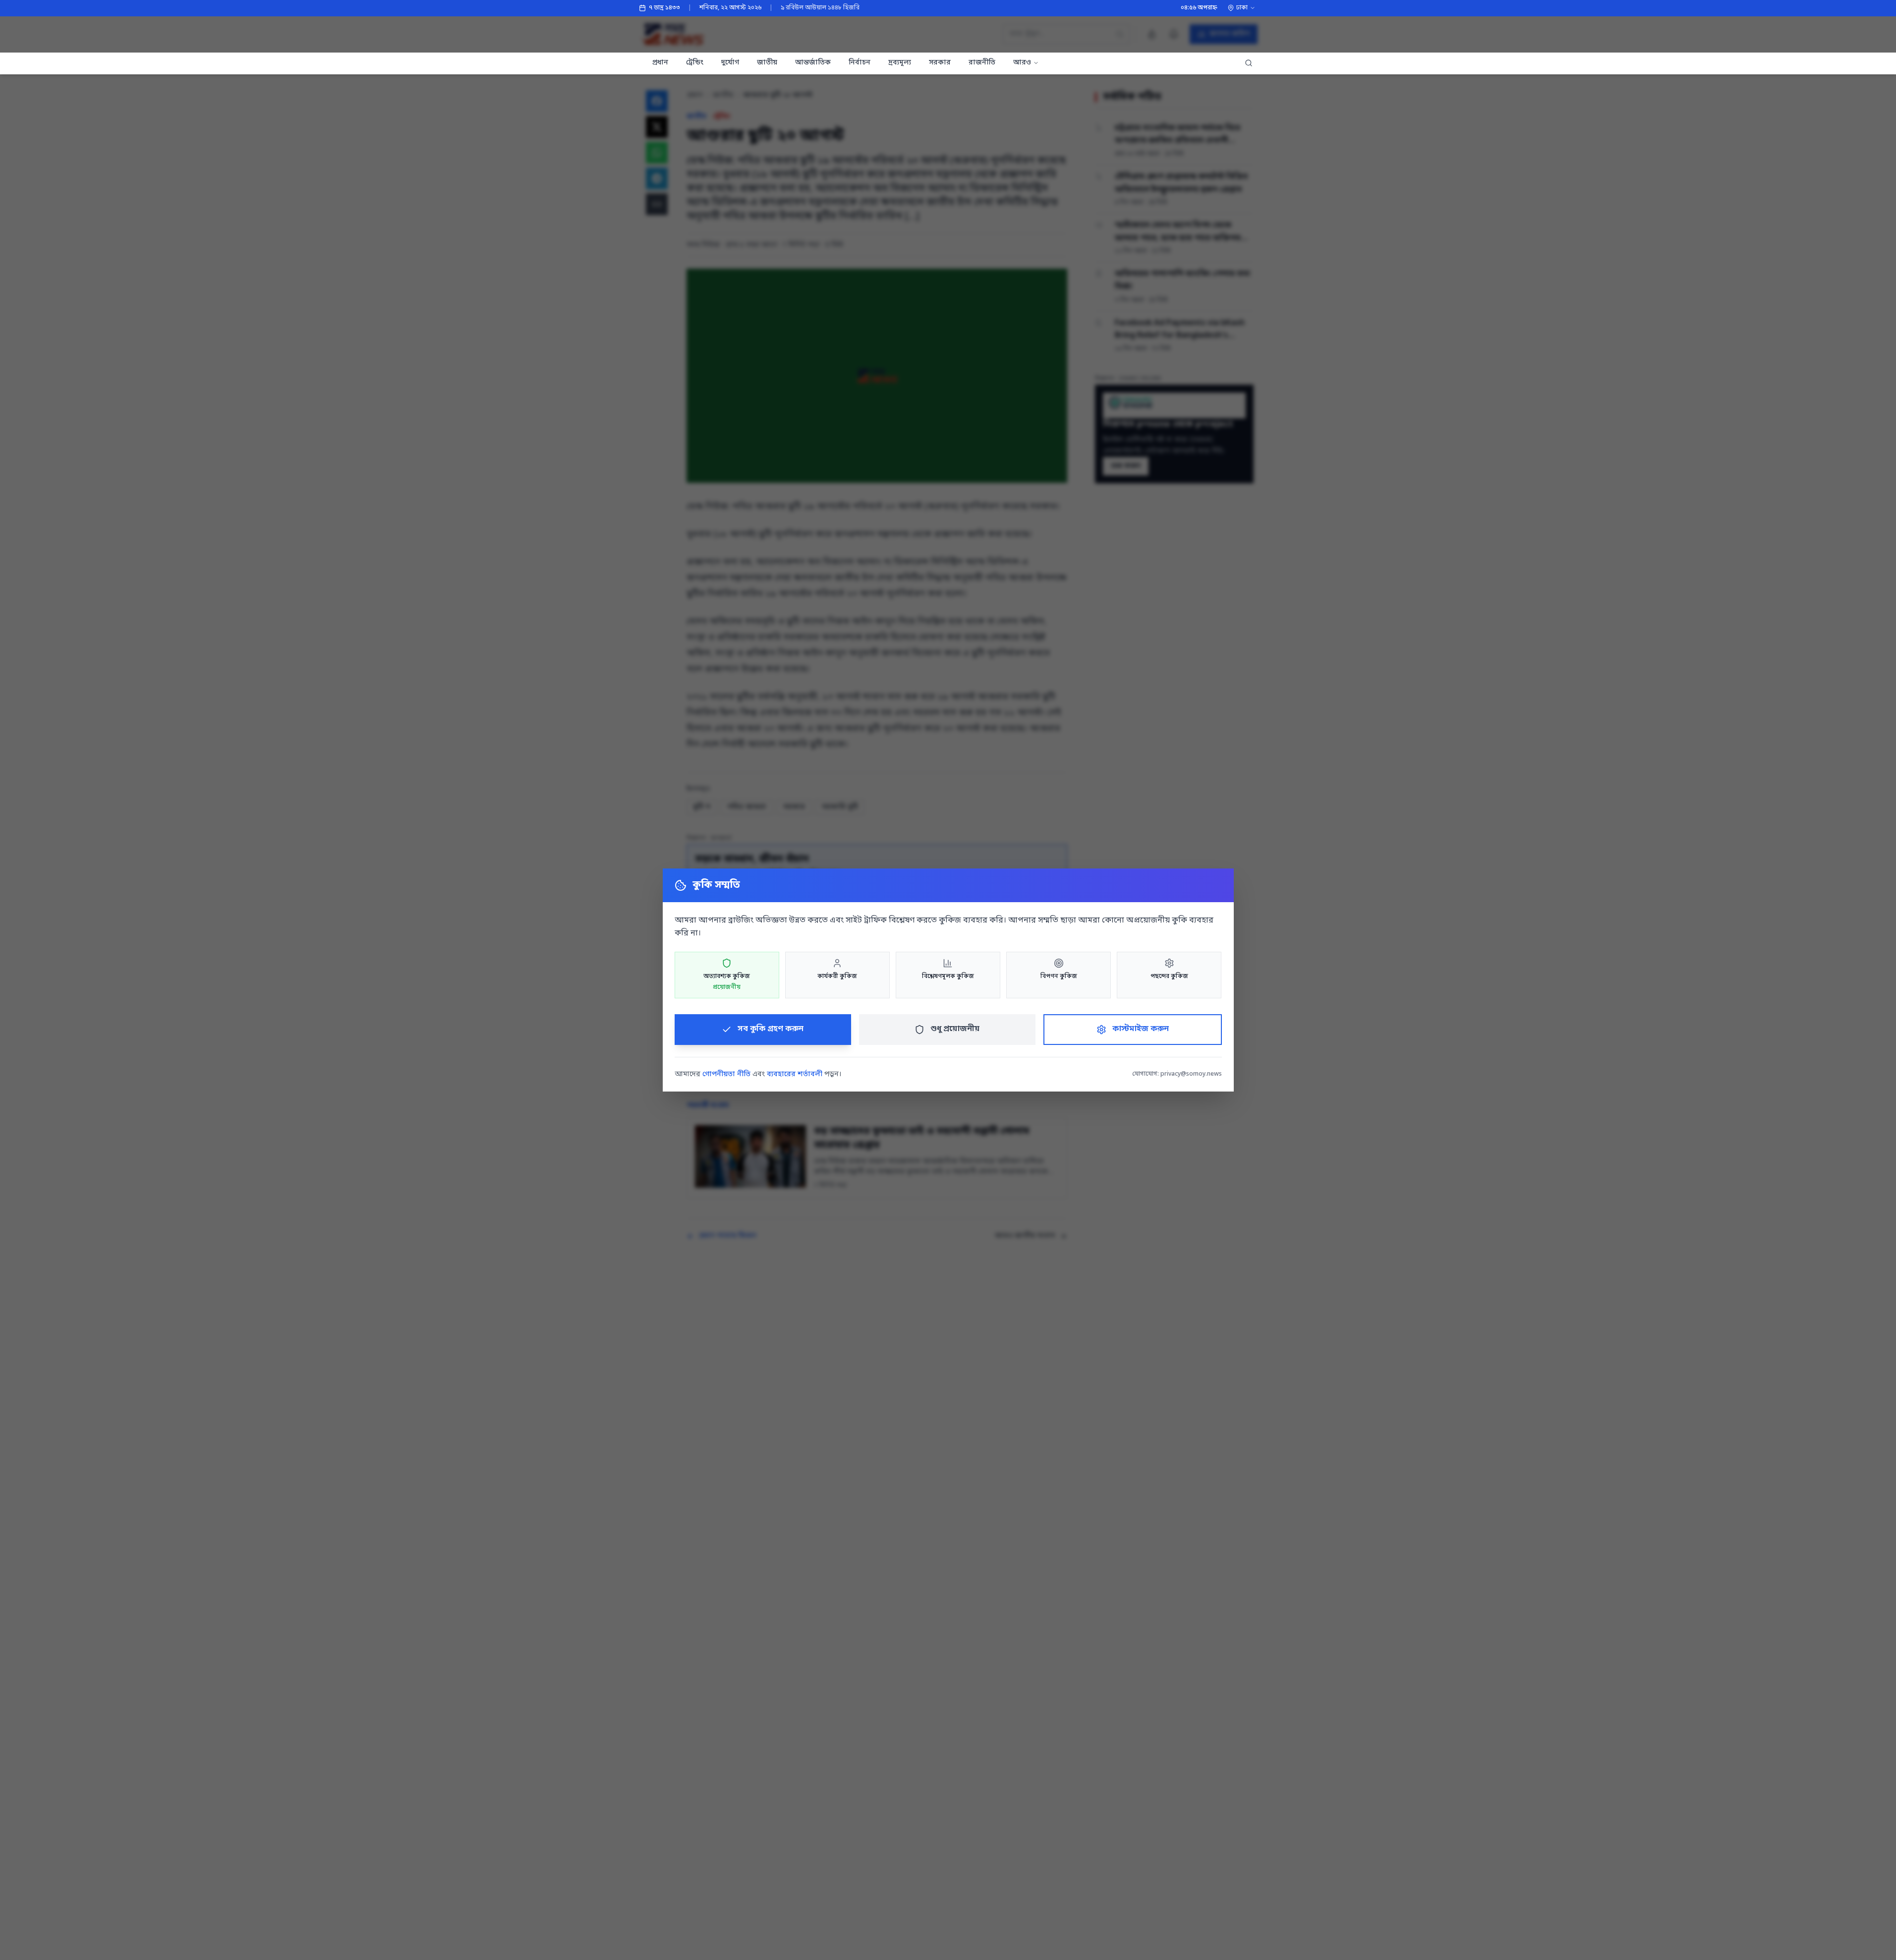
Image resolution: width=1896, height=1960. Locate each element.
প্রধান (660, 63)
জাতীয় (767, 63)
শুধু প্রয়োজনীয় (955, 1029)
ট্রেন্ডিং (695, 63)
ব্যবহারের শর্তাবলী (795, 1074)
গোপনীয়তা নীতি (726, 1074)
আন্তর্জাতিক (813, 63)
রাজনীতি (982, 63)
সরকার (940, 63)
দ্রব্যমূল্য (900, 63)
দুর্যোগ (730, 63)
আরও (1022, 63)
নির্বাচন (860, 63)
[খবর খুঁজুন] (1249, 63)
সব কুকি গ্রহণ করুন (771, 1029)
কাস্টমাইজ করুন (1141, 1029)
